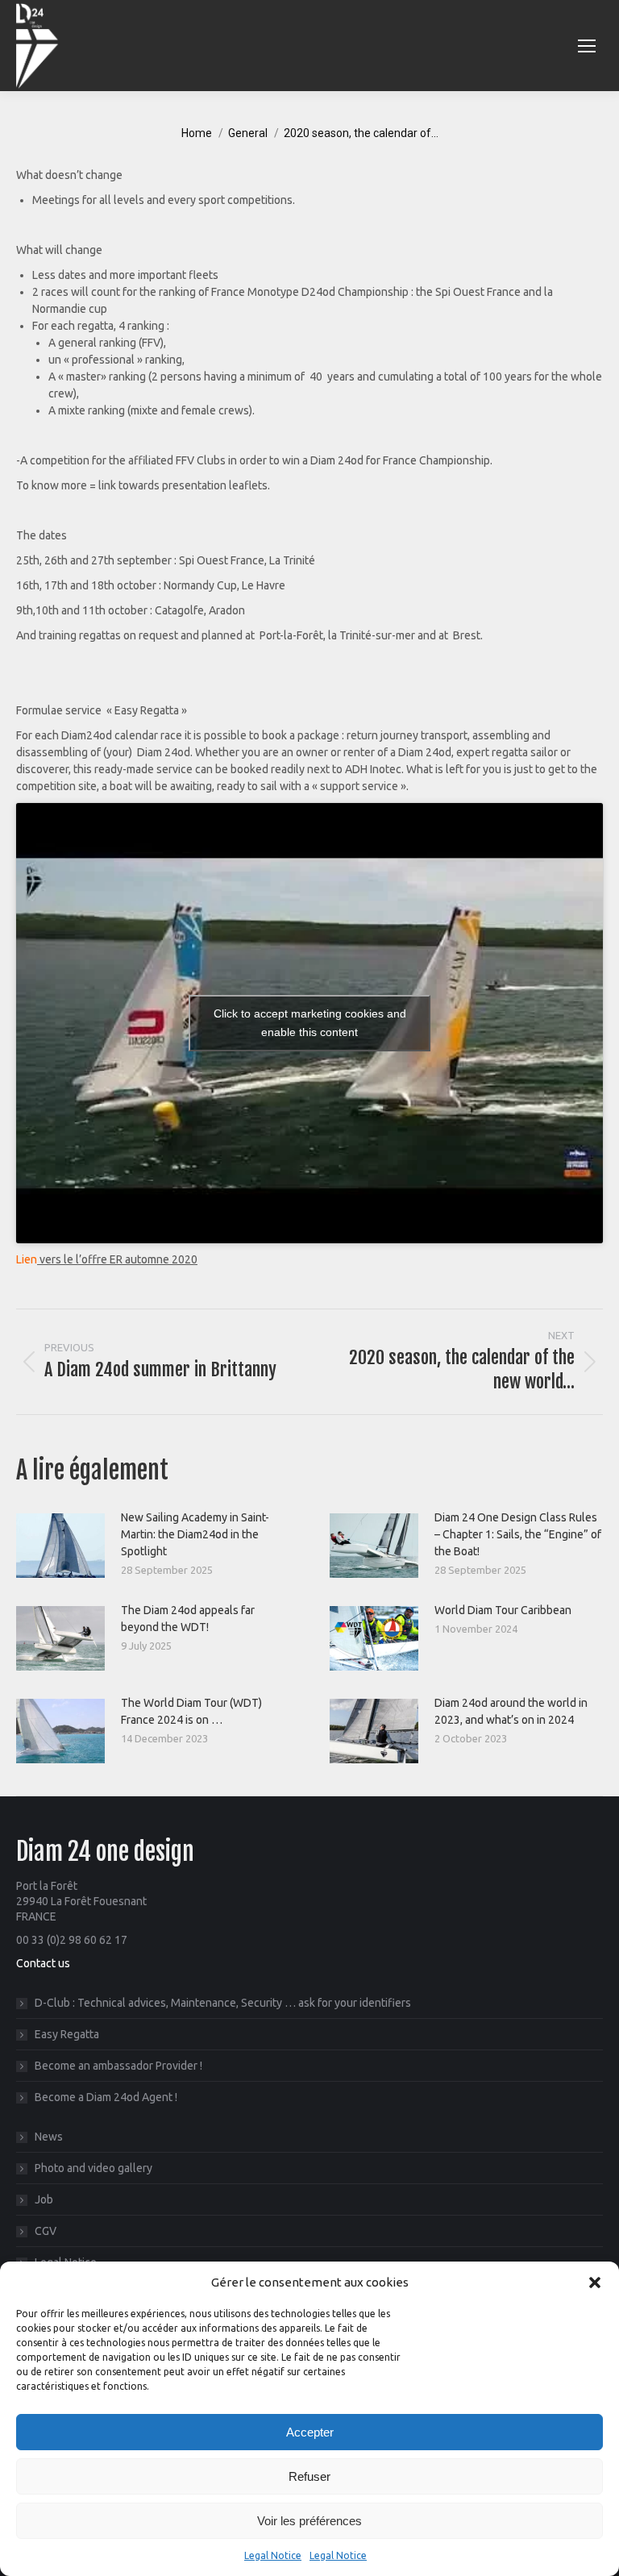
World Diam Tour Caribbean (503, 1610)
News (49, 2137)
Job (44, 2199)
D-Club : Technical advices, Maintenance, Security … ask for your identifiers (223, 2003)
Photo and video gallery (93, 2168)
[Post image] (60, 1546)
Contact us (43, 1963)
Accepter (310, 2432)
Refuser (309, 2476)
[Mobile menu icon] (587, 46)
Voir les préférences (309, 2521)
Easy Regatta (67, 2034)
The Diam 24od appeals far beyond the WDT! (188, 1619)
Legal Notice (273, 2555)
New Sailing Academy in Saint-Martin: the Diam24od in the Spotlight (195, 1534)
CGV (46, 2231)
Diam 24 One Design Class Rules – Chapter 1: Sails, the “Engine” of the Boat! (518, 1534)
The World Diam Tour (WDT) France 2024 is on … (191, 1711)
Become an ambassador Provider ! (118, 2066)
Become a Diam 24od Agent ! (106, 2097)
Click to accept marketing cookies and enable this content (310, 1023)
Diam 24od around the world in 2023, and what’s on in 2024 (511, 1711)
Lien (27, 1259)
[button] (595, 2283)
